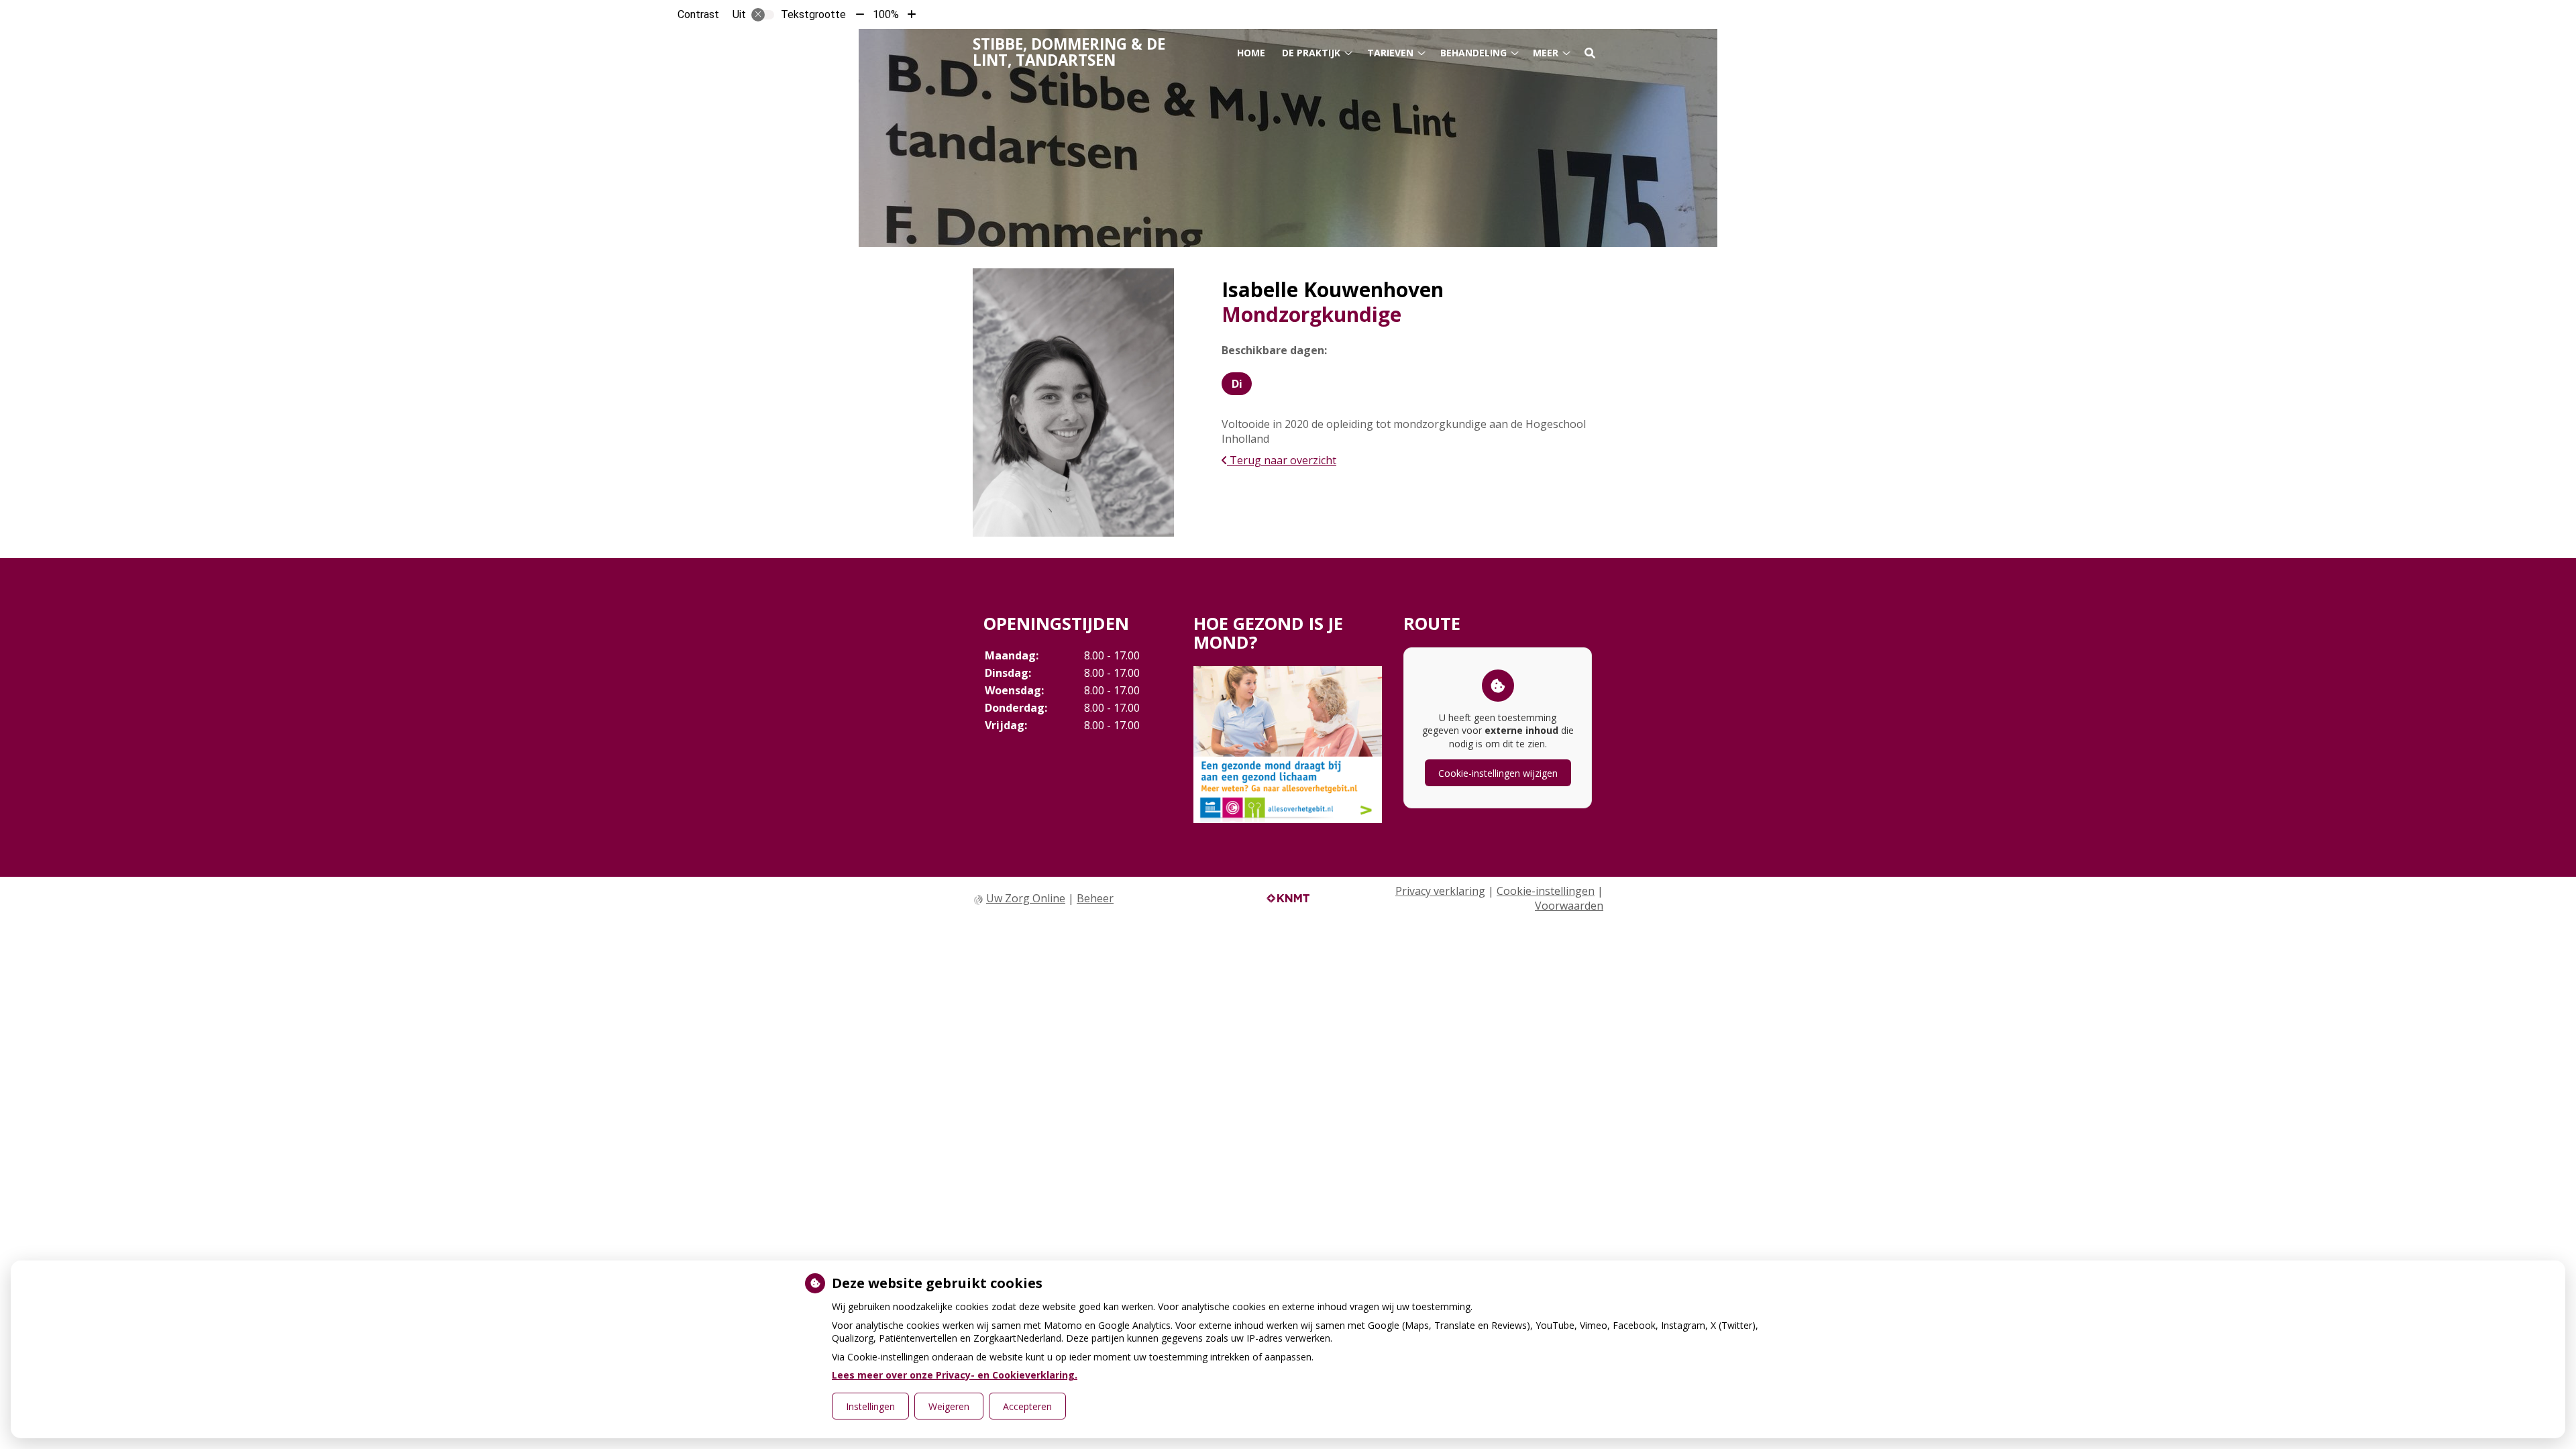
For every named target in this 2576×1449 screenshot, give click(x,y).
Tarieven (1390, 53)
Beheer (1095, 898)
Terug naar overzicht (1282, 460)
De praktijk (1311, 53)
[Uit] (763, 15)
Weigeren (949, 1406)
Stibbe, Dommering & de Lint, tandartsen (1069, 52)
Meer (1546, 53)
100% (886, 14)
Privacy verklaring (1440, 891)
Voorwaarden (1569, 906)
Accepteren (1027, 1406)
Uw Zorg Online (1026, 898)
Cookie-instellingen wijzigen (1498, 773)
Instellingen (870, 1406)
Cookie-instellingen (1546, 891)
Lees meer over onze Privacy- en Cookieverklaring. (955, 1375)
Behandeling (1473, 53)
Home (1251, 53)
